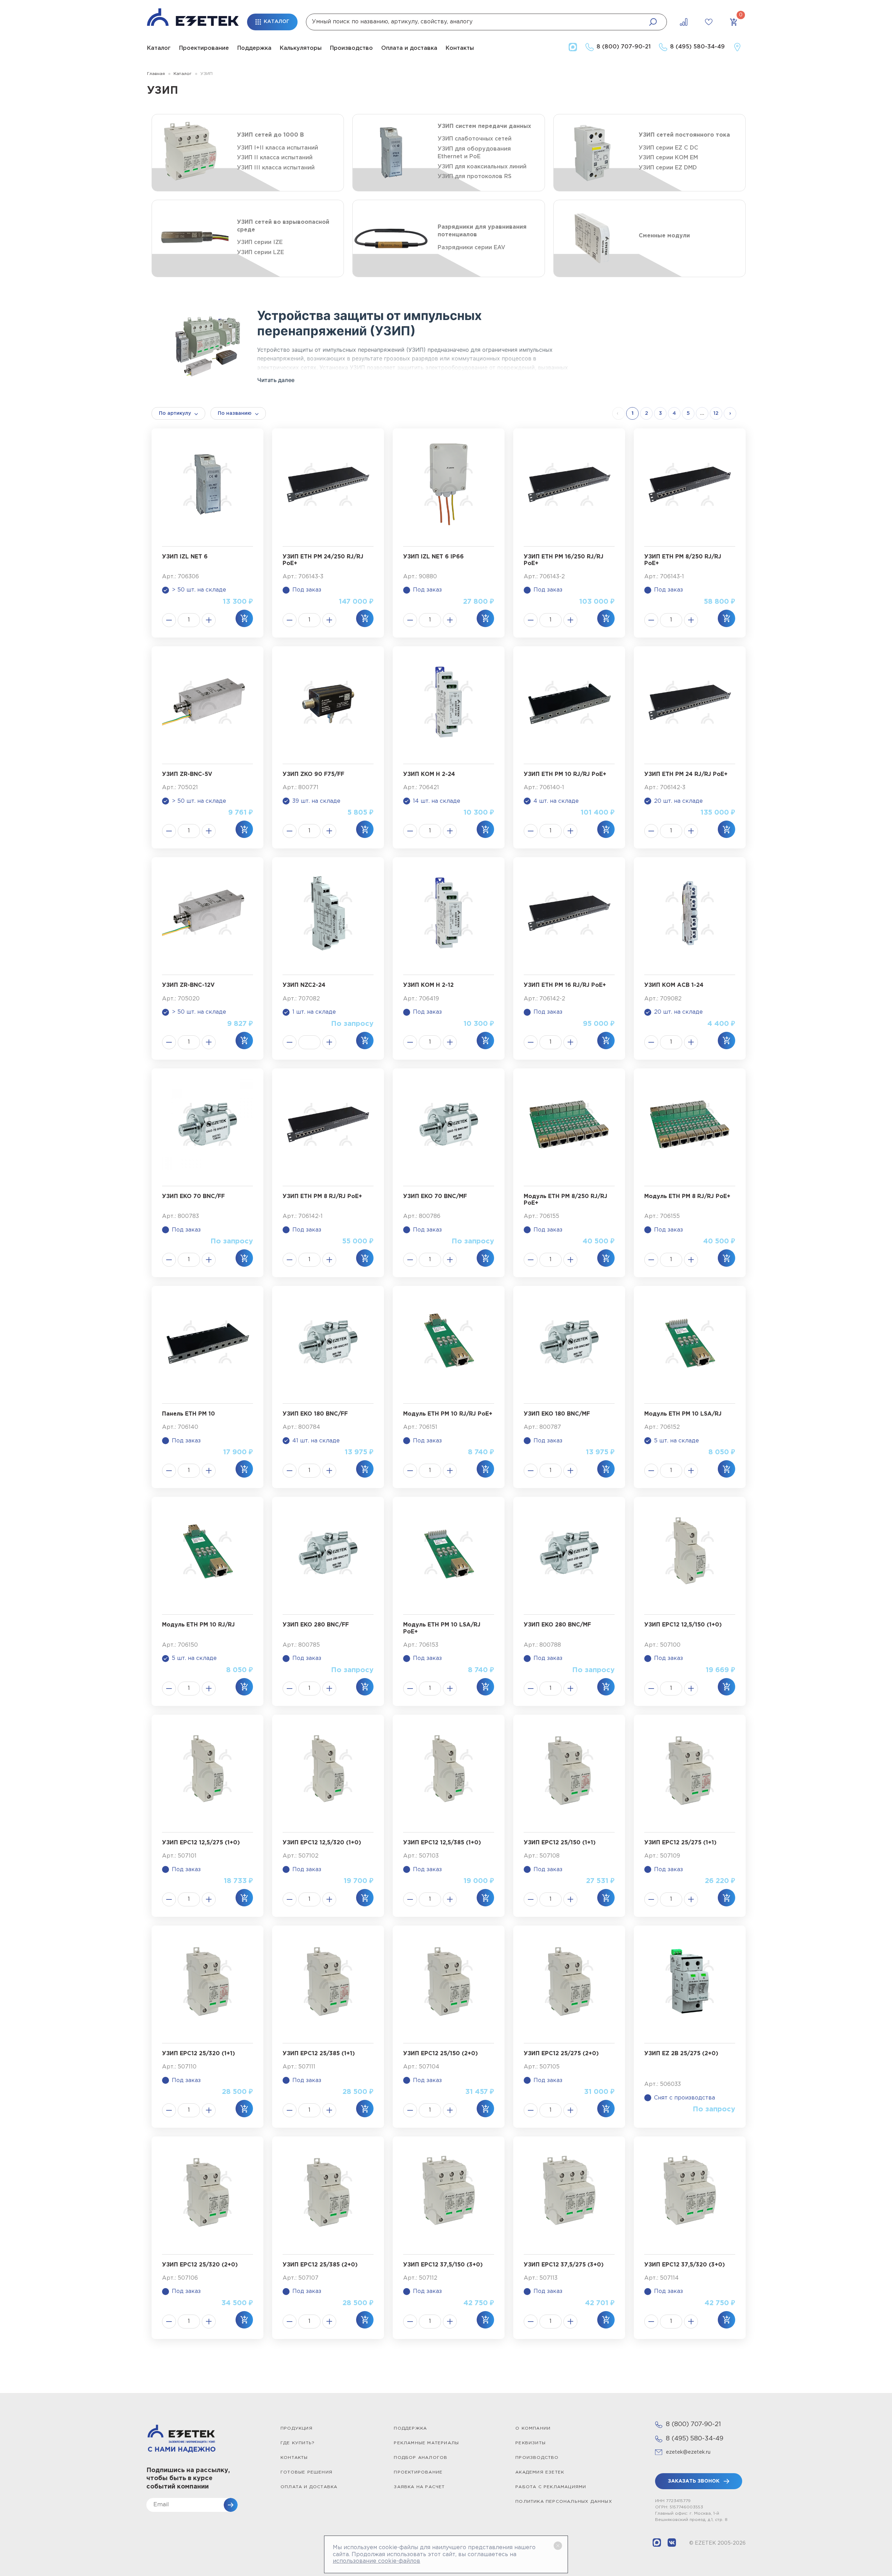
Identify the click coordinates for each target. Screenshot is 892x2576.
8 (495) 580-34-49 (695, 2439)
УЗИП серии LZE (260, 253)
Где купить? (298, 2443)
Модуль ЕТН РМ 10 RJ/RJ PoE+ (448, 1414)
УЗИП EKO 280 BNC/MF (557, 1625)
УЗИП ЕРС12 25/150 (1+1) (560, 1843)
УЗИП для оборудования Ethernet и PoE (474, 153)
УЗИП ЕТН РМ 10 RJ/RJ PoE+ (565, 774)
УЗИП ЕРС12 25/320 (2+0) (200, 2265)
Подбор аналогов (421, 2458)
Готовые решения (306, 2472)
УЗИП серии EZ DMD (668, 168)
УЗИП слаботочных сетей (475, 139)
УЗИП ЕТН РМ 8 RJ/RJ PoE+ (322, 1196)
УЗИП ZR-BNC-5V (187, 774)
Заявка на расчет (419, 2487)
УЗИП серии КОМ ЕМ (668, 158)
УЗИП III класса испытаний (276, 168)
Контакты (460, 48)
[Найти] (653, 22)
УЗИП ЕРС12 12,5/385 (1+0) (442, 1843)
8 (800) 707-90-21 (693, 2424)
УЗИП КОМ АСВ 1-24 (674, 985)
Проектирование (204, 48)
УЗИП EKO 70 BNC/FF (193, 1196)
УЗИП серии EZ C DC (668, 148)
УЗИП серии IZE (260, 242)
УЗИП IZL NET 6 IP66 (433, 557)
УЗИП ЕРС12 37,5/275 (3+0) (564, 2265)
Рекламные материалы (426, 2443)
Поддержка (254, 48)
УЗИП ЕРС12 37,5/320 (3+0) (685, 2265)
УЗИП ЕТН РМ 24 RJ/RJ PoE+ (686, 774)
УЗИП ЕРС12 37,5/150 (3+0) (443, 2265)
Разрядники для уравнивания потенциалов (482, 231)
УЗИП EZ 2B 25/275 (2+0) (681, 2054)
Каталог (159, 48)
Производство (351, 48)
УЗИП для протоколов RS (475, 177)
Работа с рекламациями (551, 2487)
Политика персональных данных (564, 2502)
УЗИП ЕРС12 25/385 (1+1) (319, 2054)
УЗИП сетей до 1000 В (270, 135)
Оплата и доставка (409, 48)
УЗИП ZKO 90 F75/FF (313, 774)
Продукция (297, 2428)
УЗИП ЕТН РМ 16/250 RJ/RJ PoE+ (564, 560)
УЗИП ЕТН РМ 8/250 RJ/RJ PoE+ (683, 560)
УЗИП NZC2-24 (304, 985)
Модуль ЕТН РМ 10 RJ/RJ (198, 1625)
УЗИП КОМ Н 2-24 (429, 774)
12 (716, 413)
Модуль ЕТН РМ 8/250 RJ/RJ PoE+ (566, 1200)
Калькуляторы (301, 48)
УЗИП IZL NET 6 (185, 557)
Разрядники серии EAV (471, 248)
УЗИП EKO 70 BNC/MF (435, 1196)
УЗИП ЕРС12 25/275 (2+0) (561, 2054)
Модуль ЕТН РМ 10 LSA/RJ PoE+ (442, 1628)
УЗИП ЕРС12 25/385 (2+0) (320, 2265)
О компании (533, 2428)
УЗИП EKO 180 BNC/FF (315, 1414)
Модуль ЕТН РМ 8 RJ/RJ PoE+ (687, 1196)
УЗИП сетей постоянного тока (684, 135)
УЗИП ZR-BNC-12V (188, 985)
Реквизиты (530, 2443)
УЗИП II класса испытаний (275, 158)
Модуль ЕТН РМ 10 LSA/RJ (683, 1414)
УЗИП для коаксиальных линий (482, 167)
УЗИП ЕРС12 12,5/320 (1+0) (322, 1843)
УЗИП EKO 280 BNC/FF (316, 1625)
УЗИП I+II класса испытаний (278, 148)
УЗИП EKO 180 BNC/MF (557, 1414)
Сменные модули (664, 236)
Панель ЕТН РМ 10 (189, 1414)
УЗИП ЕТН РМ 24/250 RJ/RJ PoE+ (323, 560)
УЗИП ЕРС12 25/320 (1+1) (198, 2054)
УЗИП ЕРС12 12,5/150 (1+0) (683, 1625)
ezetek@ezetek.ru (688, 2452)
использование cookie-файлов (376, 2561)
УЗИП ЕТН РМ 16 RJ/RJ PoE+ (565, 985)
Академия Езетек (540, 2472)
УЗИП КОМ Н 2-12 (428, 985)
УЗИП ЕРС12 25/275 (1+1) (680, 1843)
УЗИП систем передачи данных (484, 126)
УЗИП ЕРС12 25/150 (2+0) (440, 2054)
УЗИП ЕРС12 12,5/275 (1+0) (201, 1843)
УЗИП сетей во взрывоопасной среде (283, 226)
